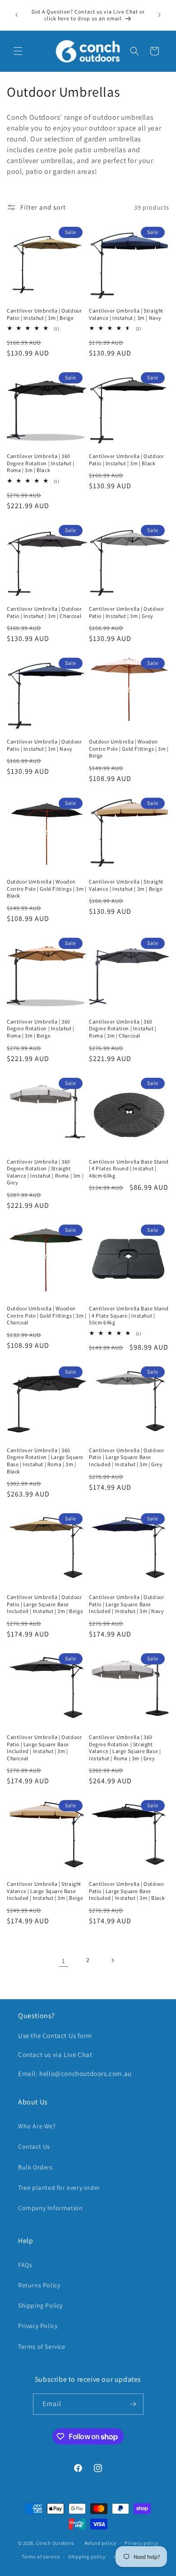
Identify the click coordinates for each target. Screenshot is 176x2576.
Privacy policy (141, 2543)
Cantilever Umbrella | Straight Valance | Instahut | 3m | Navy (126, 314)
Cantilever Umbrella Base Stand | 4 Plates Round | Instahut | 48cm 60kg (129, 1169)
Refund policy (100, 2543)
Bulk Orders (35, 2167)
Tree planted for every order (59, 2188)
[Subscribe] (133, 2404)
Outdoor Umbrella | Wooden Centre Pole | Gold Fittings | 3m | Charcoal (46, 1315)
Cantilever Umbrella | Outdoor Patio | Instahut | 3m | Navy (44, 745)
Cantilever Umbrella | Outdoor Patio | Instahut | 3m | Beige (44, 314)
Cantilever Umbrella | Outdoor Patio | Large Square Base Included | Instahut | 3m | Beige (45, 1604)
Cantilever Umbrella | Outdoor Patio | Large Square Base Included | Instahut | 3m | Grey (126, 1457)
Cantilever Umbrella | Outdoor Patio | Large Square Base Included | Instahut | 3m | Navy (127, 1604)
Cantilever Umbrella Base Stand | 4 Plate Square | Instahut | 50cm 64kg (129, 1315)
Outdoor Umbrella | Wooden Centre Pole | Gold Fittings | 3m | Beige (129, 748)
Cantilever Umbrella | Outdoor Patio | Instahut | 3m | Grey (126, 612)
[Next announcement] (159, 15)
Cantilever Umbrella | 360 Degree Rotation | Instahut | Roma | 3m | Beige (41, 1029)
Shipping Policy (40, 2305)
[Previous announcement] (17, 15)
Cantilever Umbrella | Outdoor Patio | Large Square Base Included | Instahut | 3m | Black (127, 1891)
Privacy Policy (38, 2326)
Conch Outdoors (55, 2543)
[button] (18, 51)
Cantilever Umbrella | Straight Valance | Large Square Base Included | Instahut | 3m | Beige (45, 1891)
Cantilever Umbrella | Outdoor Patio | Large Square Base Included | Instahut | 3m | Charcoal (44, 1748)
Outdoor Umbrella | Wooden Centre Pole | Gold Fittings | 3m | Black (46, 888)
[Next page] (112, 1960)
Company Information (50, 2208)
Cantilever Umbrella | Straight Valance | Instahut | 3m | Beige (126, 885)
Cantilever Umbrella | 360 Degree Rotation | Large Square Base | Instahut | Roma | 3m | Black (45, 1461)
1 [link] (64, 1961)
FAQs (25, 2265)
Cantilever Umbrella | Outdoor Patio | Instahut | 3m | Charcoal (44, 612)
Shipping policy (87, 2557)
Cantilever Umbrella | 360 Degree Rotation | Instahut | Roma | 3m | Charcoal (123, 1029)
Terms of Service (42, 2347)
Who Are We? (37, 2126)
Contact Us (34, 2146)
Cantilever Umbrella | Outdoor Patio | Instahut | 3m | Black (126, 460)
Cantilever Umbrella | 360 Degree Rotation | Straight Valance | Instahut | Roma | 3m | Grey (45, 1172)
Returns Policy (39, 2285)
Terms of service (41, 2557)
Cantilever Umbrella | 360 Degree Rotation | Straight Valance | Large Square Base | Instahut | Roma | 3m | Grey (125, 1748)
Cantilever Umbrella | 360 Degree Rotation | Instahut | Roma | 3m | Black (41, 463)
